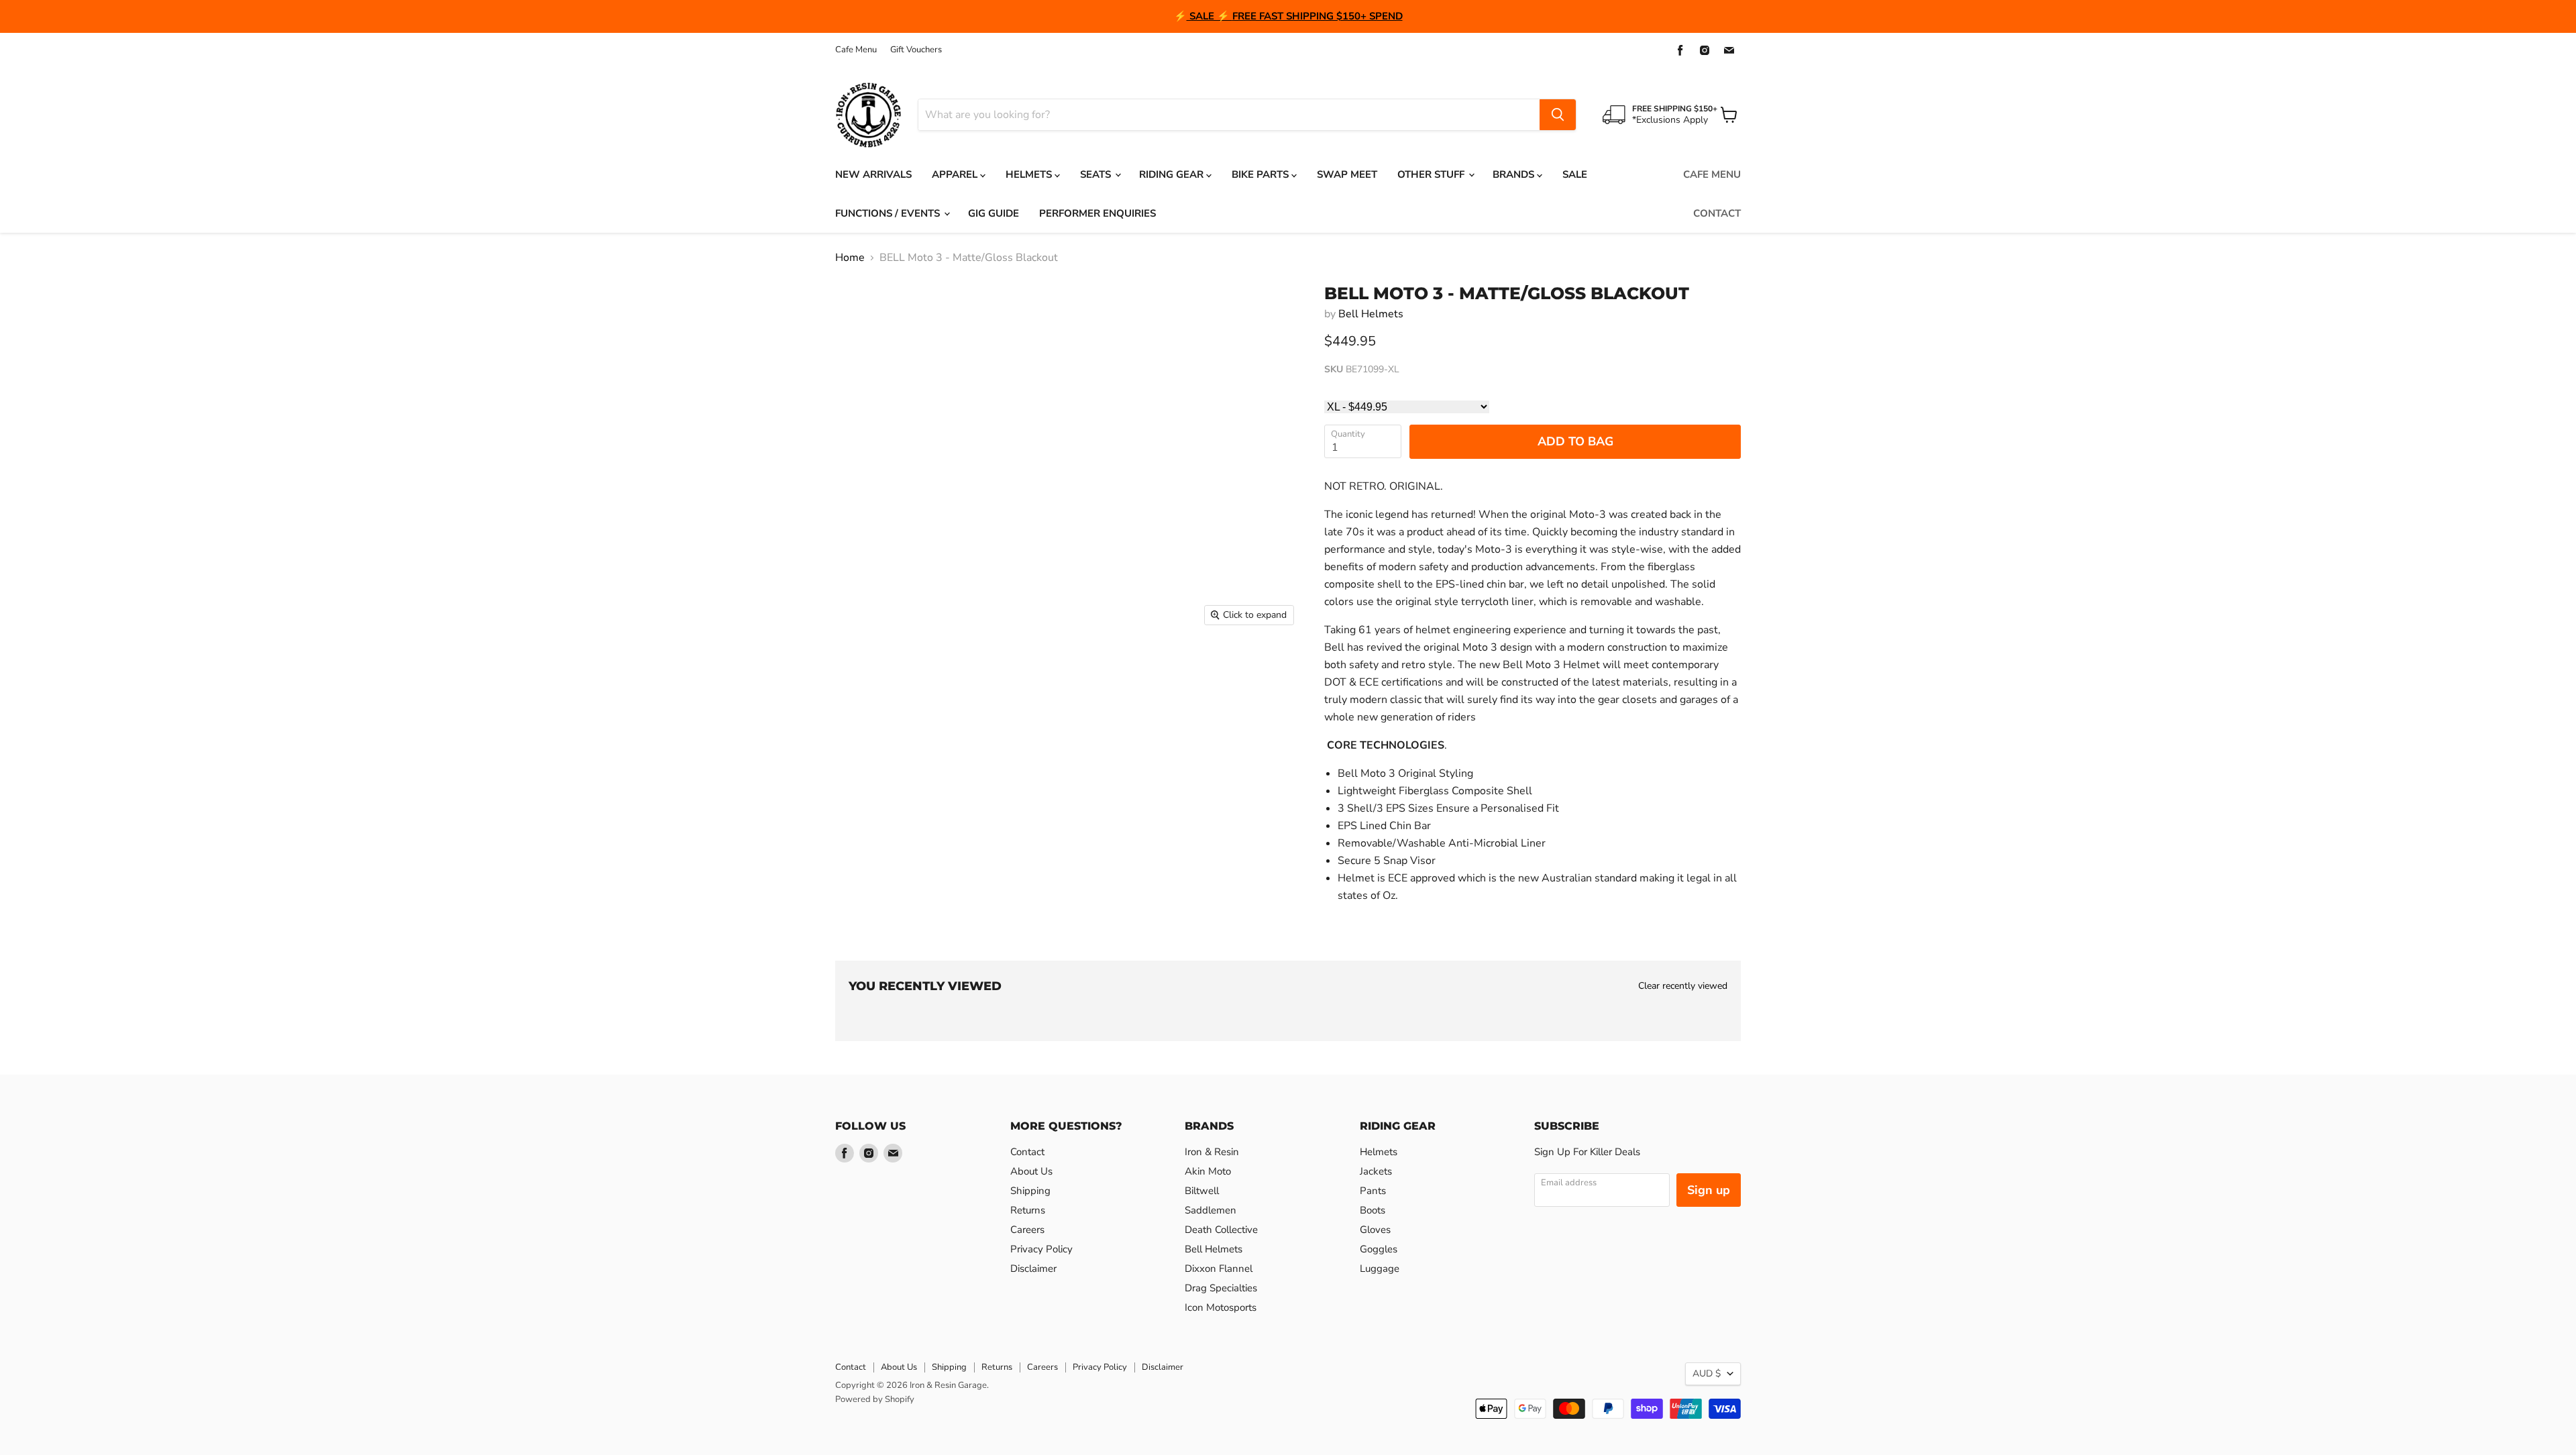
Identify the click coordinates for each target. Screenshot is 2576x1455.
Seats (1097, 174)
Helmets (1030, 174)
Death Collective (1221, 1230)
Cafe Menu (856, 50)
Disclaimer (1033, 1269)
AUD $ (1707, 1373)
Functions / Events (889, 213)
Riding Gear (1173, 174)
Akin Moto (1208, 1171)
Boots (1373, 1210)
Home (850, 258)
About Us (1031, 1171)
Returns (1028, 1210)
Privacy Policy (1041, 1249)
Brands (1515, 174)
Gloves (1375, 1230)
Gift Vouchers (916, 50)
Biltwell (1202, 1191)
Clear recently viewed (1683, 986)
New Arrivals (873, 174)
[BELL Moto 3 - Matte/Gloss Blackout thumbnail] (860, 671)
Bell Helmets (1371, 314)
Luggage (1380, 1269)
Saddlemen (1211, 1210)
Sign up (1709, 1190)
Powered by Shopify (875, 1399)
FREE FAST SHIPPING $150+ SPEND (1318, 16)
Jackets (1376, 1171)
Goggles (1379, 1249)
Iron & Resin (1212, 1152)
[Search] (1558, 115)
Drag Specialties (1221, 1288)
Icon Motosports (1221, 1307)
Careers (1027, 1230)
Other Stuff (1432, 174)
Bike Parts (1262, 174)
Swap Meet (1347, 174)
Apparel (956, 174)
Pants (1373, 1191)
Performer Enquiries (1097, 213)
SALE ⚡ (1210, 16)
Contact (1717, 213)
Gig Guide (994, 213)
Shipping (1030, 1191)
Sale (1575, 174)
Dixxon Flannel (1219, 1269)
